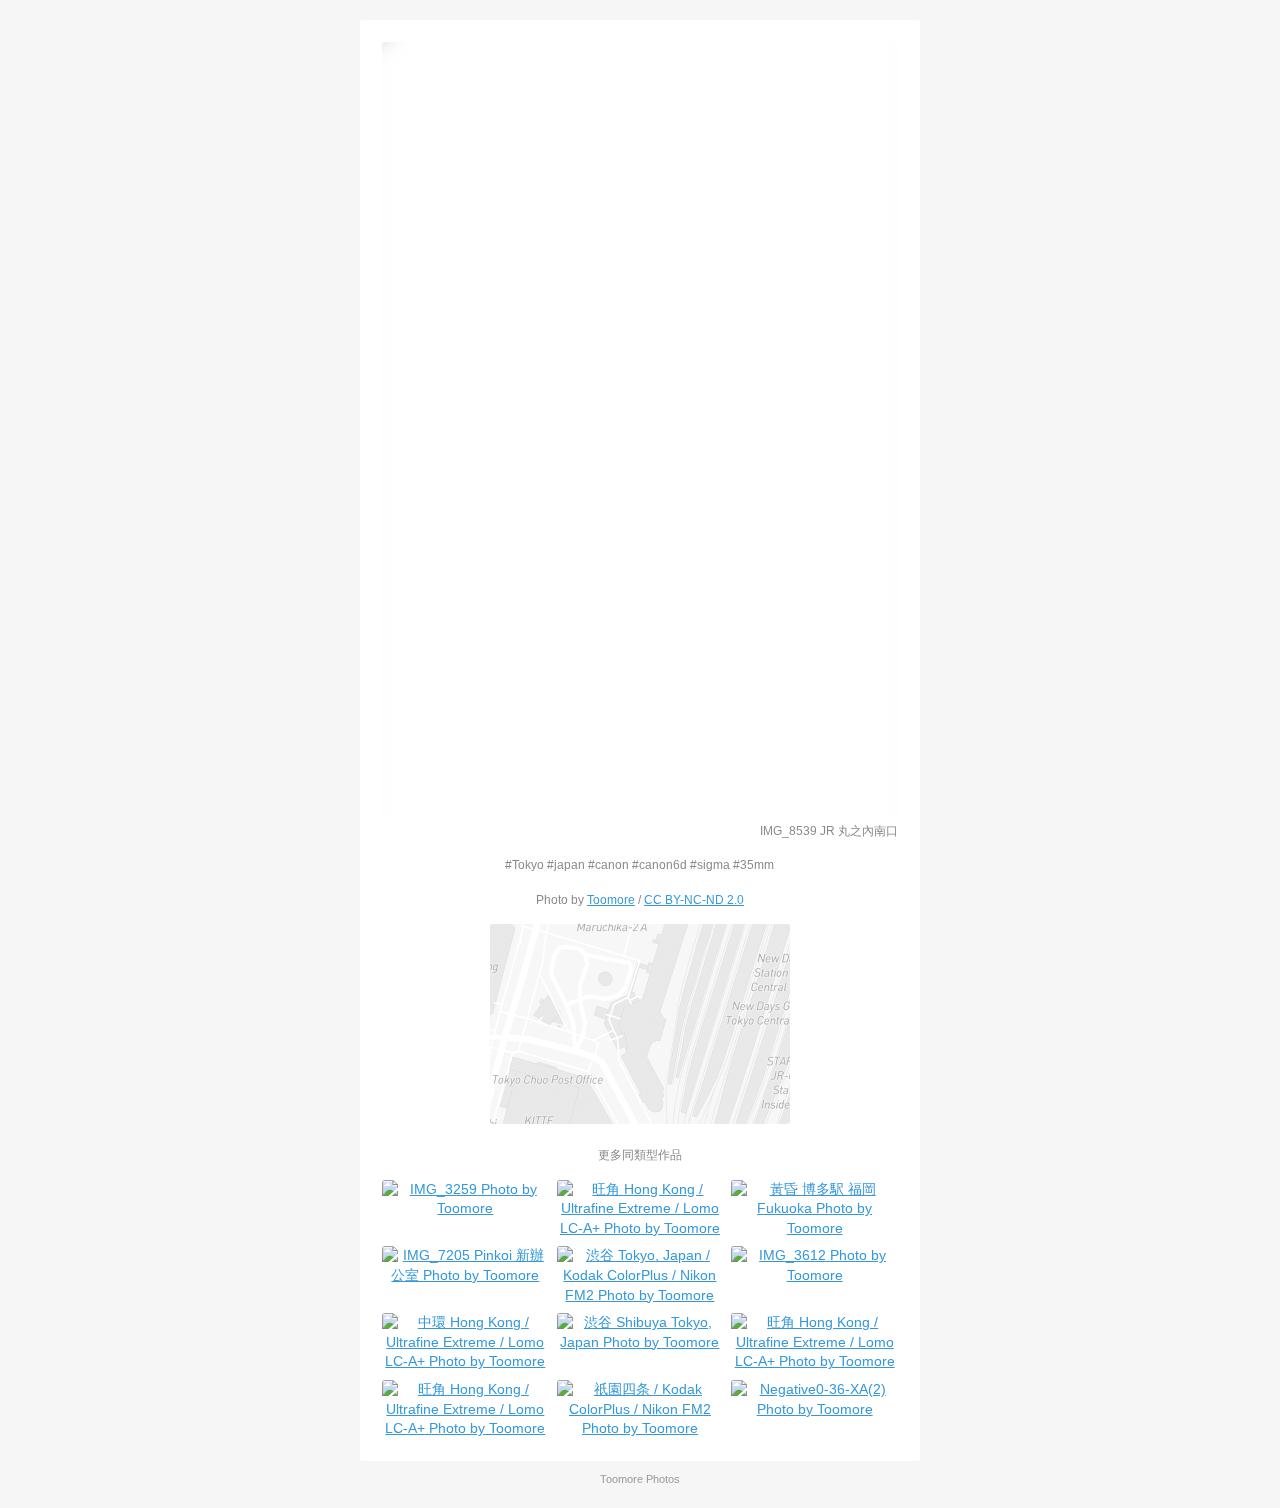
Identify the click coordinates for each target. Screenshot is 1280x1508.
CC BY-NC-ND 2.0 (694, 899)
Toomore (611, 899)
